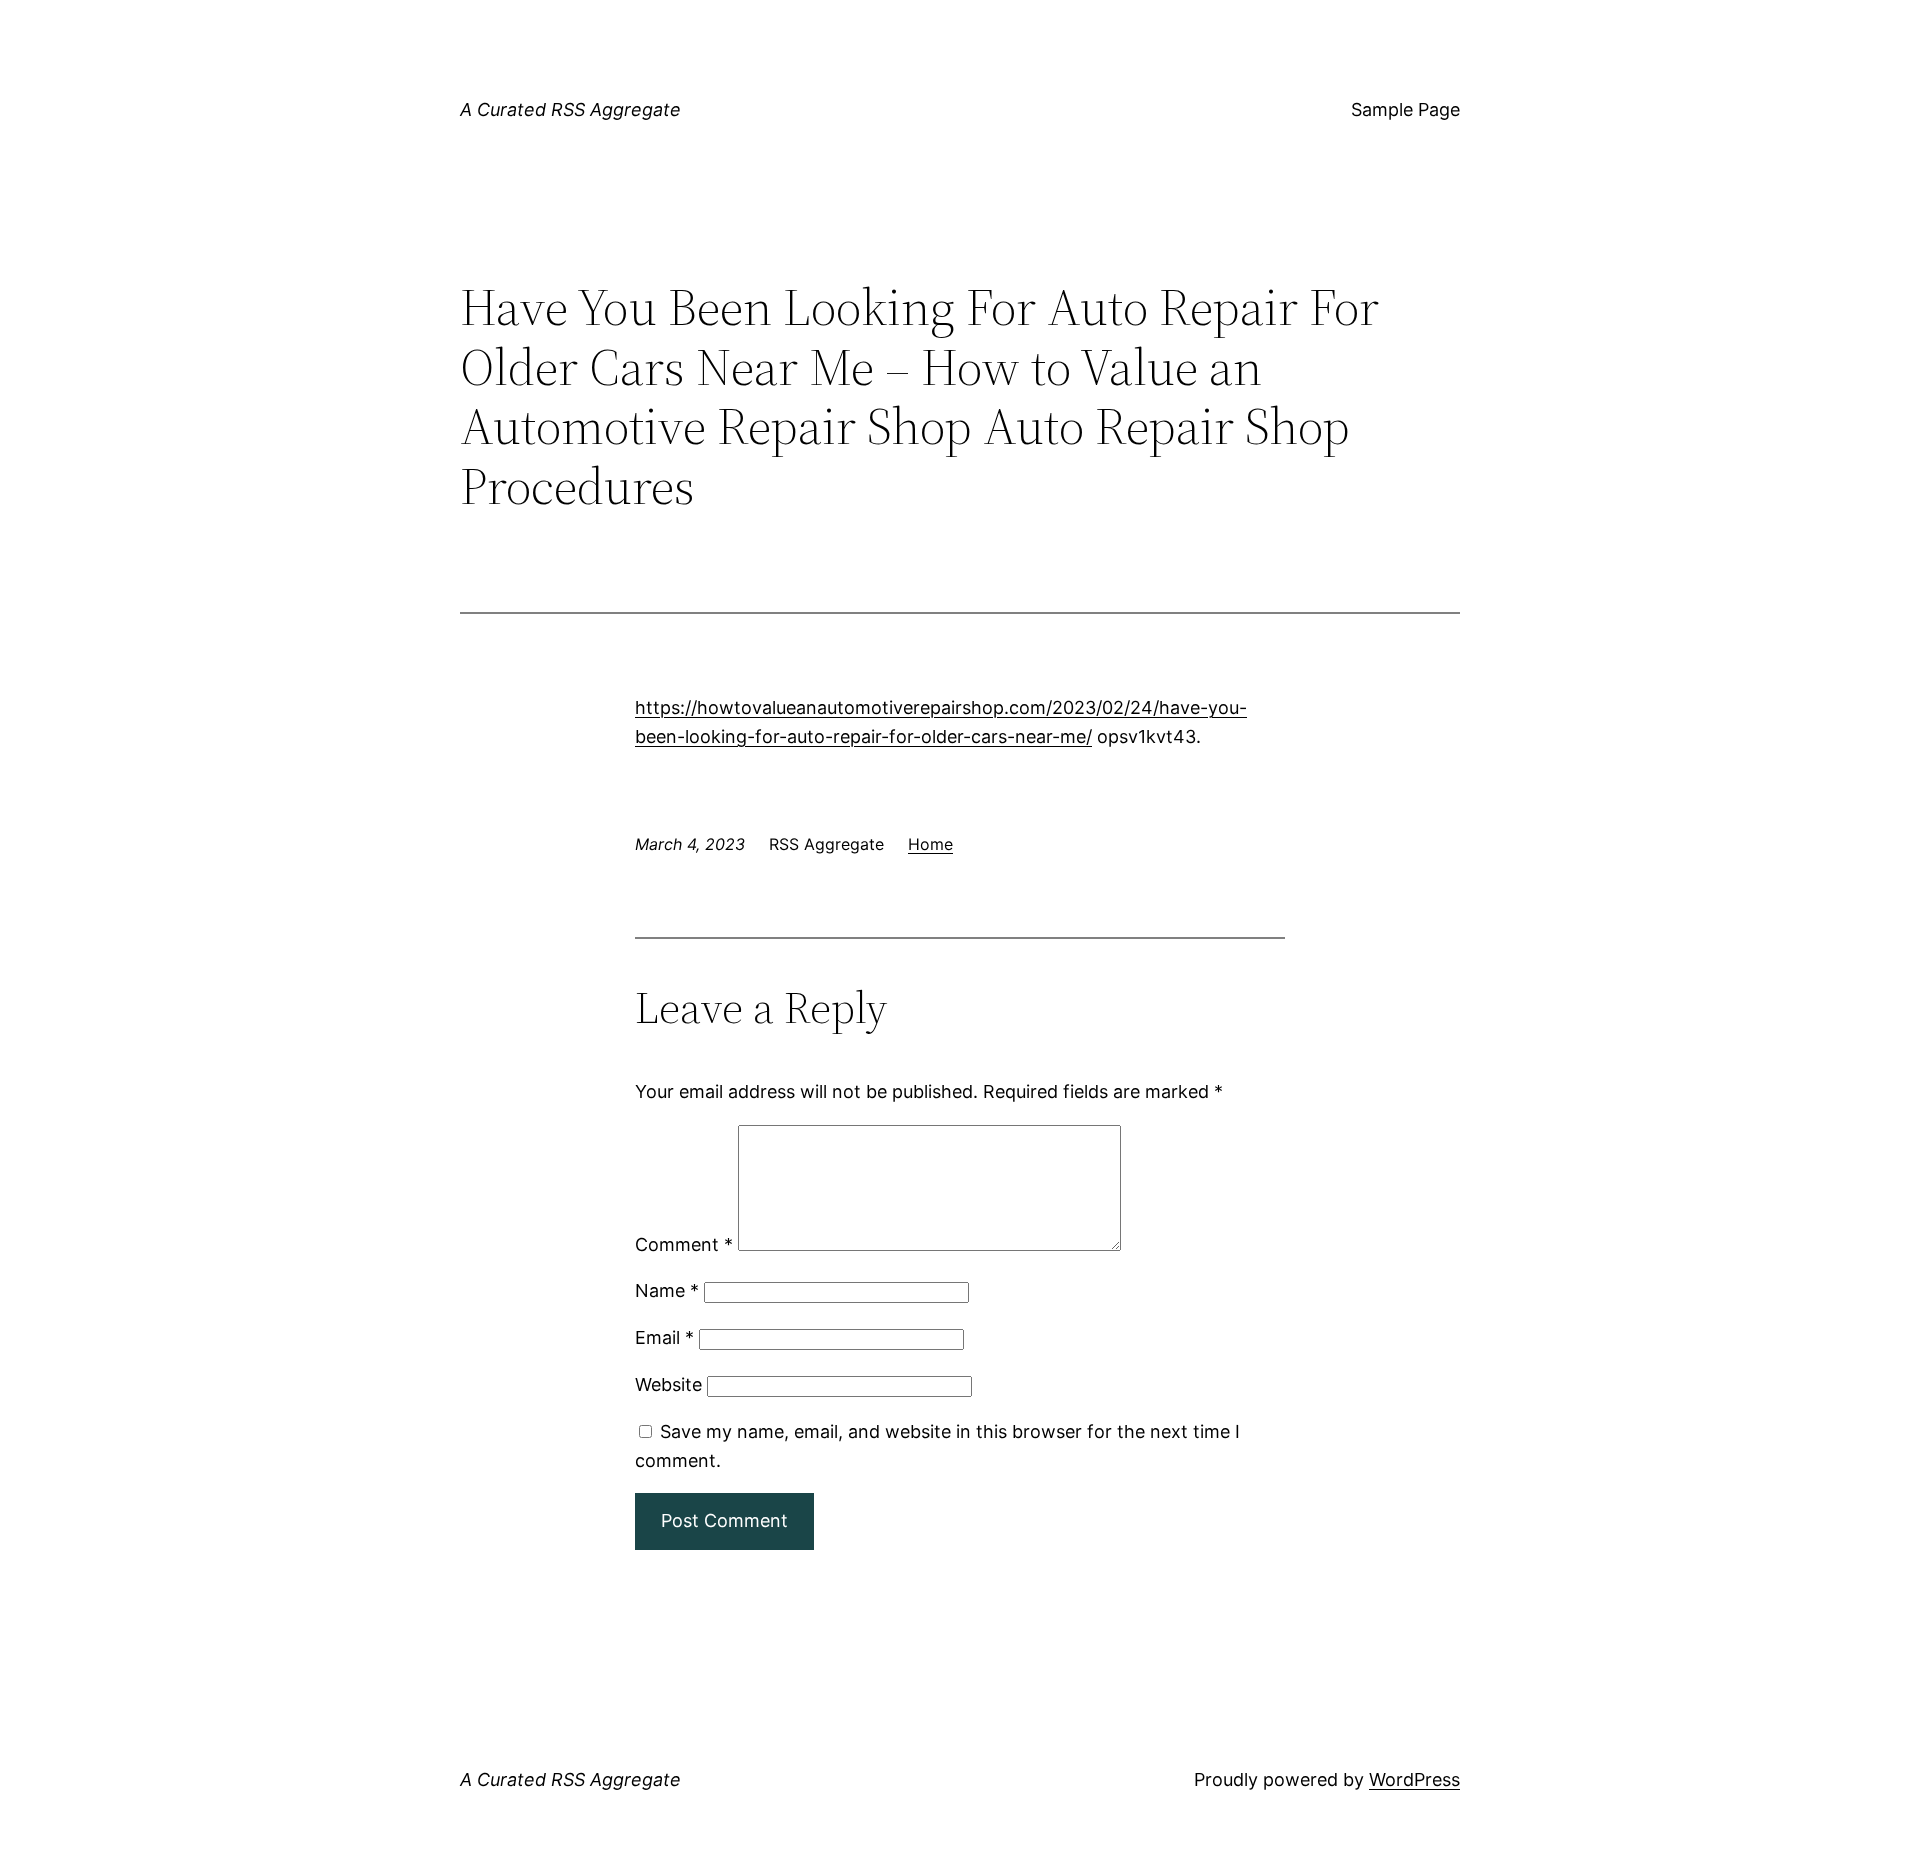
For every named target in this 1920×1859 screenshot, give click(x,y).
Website (668, 1384)
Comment (684, 1244)
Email (664, 1337)
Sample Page (1405, 109)
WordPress (1414, 1779)
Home (930, 844)
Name (667, 1290)
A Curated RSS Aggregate (570, 109)
